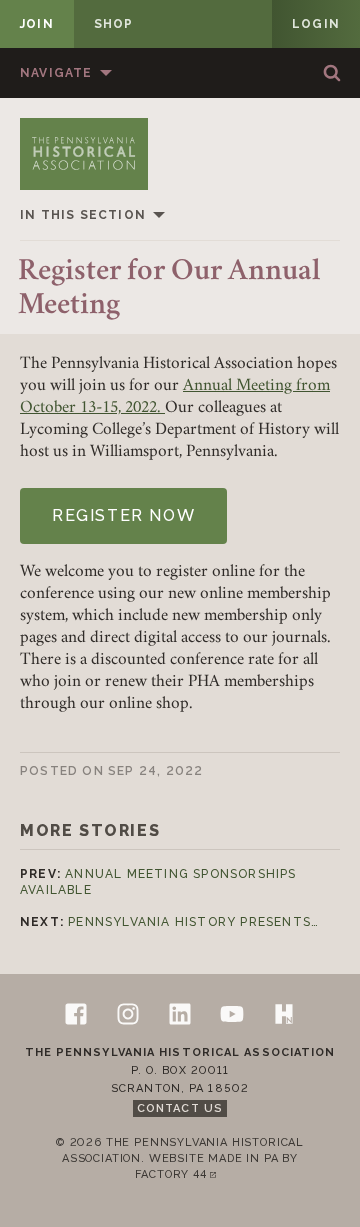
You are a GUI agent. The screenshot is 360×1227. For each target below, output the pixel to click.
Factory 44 (179, 1175)
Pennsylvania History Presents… (193, 922)
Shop (114, 24)
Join (37, 24)
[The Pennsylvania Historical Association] (84, 154)
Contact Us (180, 1108)
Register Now (123, 515)
